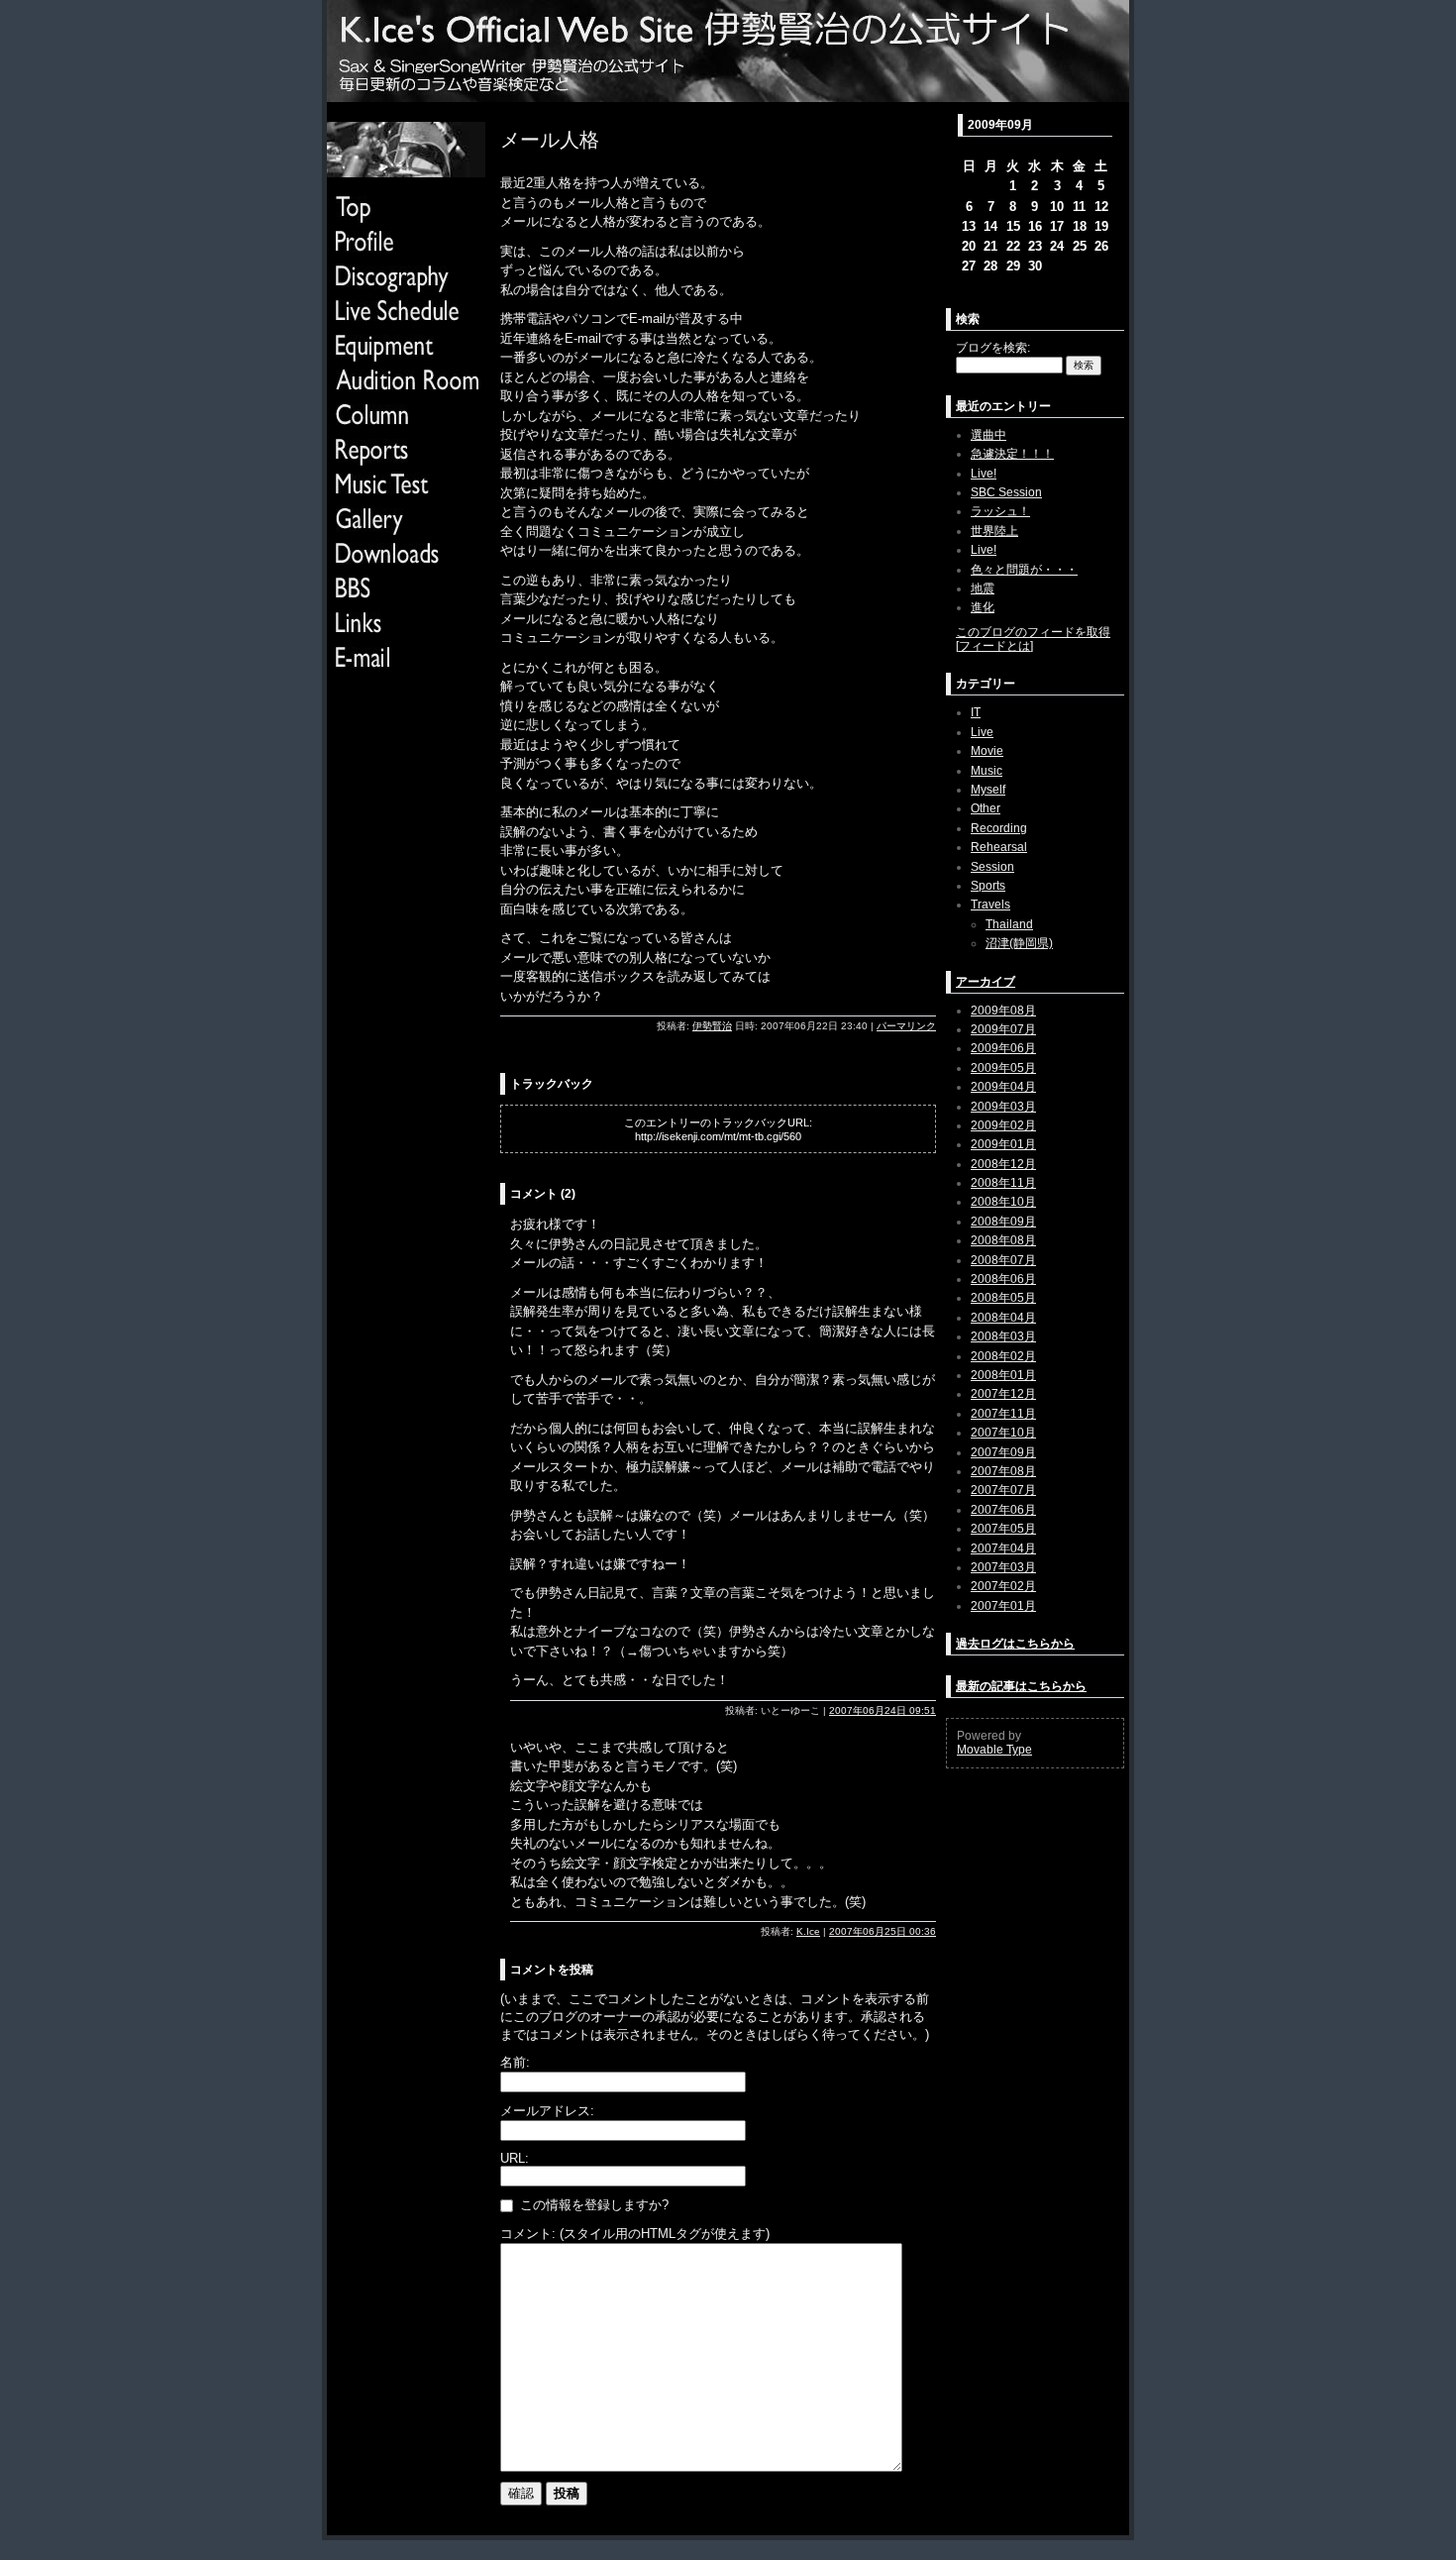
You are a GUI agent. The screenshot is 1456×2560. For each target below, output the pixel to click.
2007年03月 (1003, 1567)
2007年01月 (1003, 1606)
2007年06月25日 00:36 (883, 1931)
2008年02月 (1003, 1356)
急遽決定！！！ (1012, 454)
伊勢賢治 (712, 1026)
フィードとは (994, 646)
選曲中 (988, 435)
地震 (983, 588)
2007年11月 (1003, 1414)
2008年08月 (1003, 1240)
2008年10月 (1003, 1202)
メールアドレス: (547, 2111)
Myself (988, 790)
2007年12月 (1003, 1394)
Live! (984, 474)
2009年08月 (1003, 1011)
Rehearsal (999, 847)
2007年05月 (1003, 1529)
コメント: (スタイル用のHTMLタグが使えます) (635, 2234)
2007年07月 (1003, 1490)
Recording (999, 828)
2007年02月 (1003, 1586)
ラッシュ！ (1000, 511)
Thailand (1009, 924)
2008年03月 (1003, 1336)
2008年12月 (1003, 1164)
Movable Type (994, 1750)
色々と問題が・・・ (1024, 570)
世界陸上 (994, 531)
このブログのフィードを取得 (1033, 632)
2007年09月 (1003, 1452)
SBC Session (1006, 492)
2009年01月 (1003, 1144)
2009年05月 (1003, 1068)
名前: (515, 2062)
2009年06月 (1003, 1048)
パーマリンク (906, 1026)
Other (986, 808)
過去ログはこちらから (1015, 1644)
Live (982, 732)
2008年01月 (1003, 1375)
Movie (987, 751)
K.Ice (808, 1931)
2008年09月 (1003, 1222)
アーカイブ (986, 982)
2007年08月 (1003, 1471)
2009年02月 (1003, 1125)
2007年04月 (1003, 1548)
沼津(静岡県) (1019, 943)
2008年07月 (1003, 1260)
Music (987, 771)
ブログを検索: (993, 348)
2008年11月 (1003, 1183)
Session (992, 867)
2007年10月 (1003, 1433)
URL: (515, 2158)
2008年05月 (1003, 1298)
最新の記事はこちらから (1021, 1686)
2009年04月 (1003, 1087)
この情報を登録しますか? (592, 2205)
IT (976, 712)
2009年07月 (1003, 1029)
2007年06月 (1003, 1510)
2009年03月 (1003, 1107)
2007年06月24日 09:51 (883, 1710)
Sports (988, 886)
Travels (990, 905)
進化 (983, 607)
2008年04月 (1003, 1318)
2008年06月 (1003, 1279)
